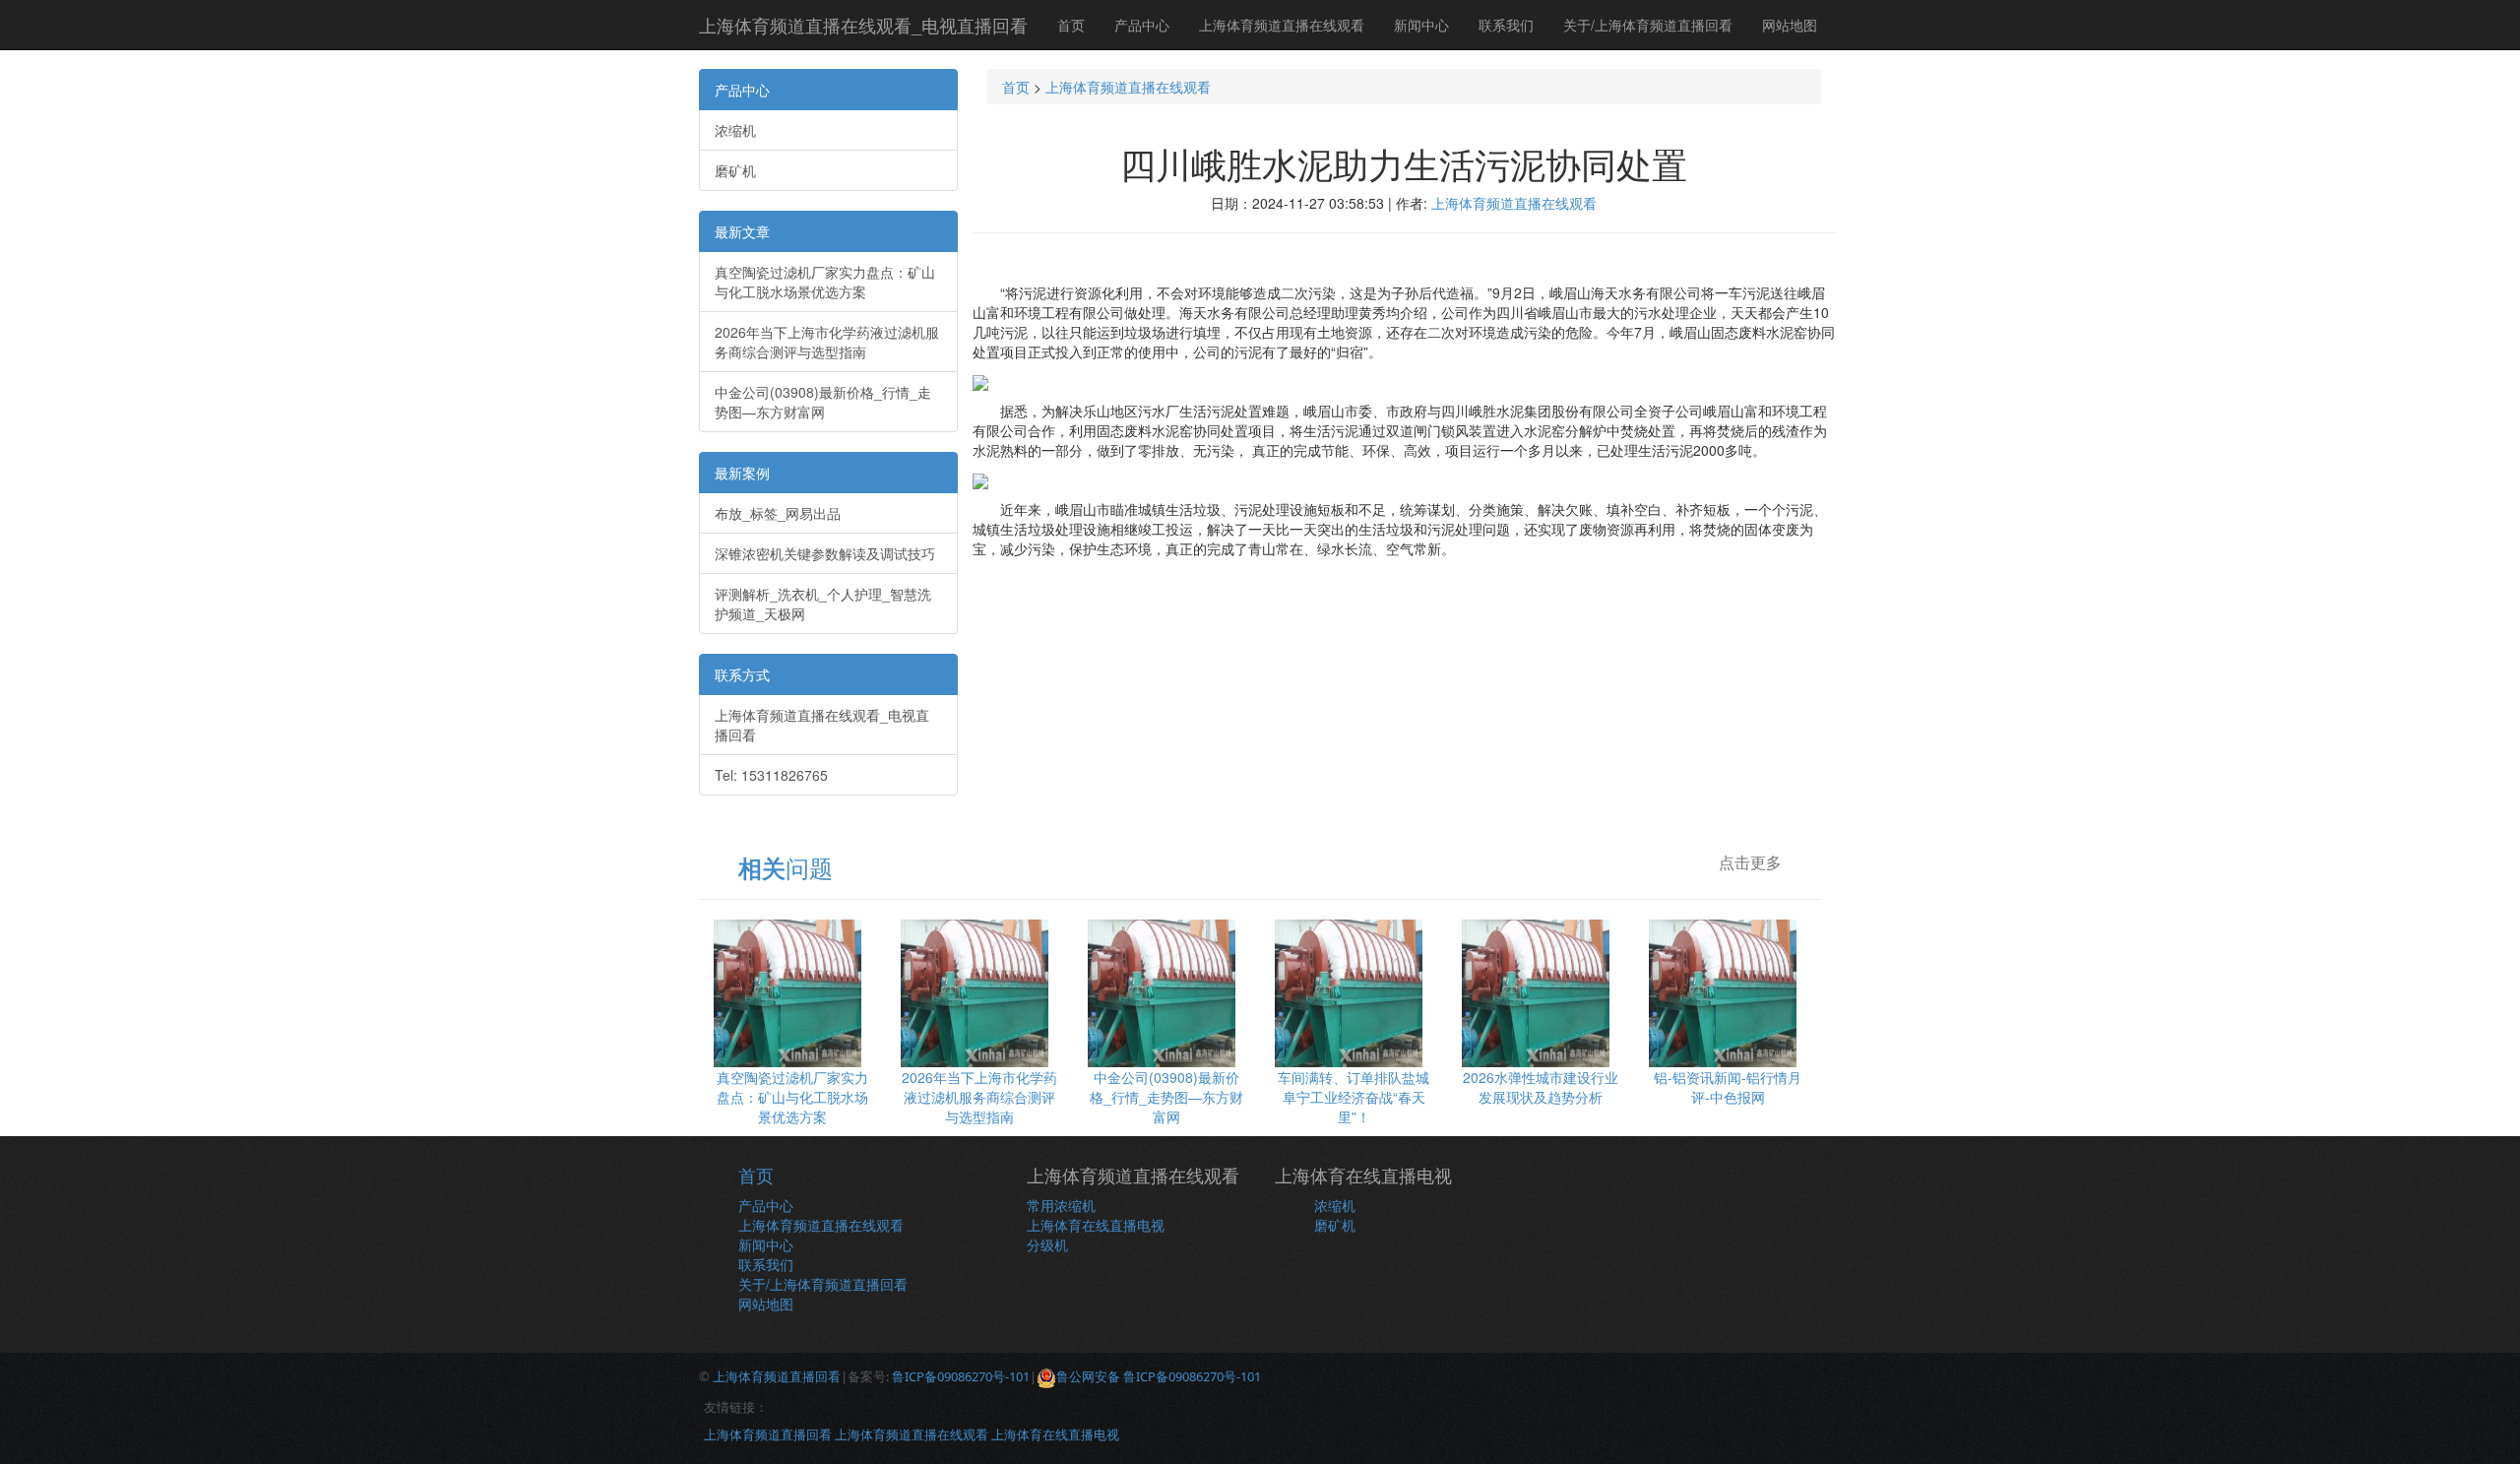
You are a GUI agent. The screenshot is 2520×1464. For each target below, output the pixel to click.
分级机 (1047, 1244)
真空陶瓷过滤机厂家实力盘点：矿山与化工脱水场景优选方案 (825, 282)
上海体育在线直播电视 (1096, 1225)
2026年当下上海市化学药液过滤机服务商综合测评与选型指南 (827, 342)
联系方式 (742, 674)
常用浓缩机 (1061, 1205)
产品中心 (1142, 25)
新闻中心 (1421, 25)
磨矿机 (735, 170)
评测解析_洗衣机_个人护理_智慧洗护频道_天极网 (823, 604)
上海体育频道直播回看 (777, 1376)
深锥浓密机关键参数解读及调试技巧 (825, 553)
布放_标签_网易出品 (778, 513)
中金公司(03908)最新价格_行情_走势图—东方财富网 (823, 402)
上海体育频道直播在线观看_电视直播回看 (863, 25)
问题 (786, 867)
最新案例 (742, 473)
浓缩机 (735, 130)
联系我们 (1506, 25)
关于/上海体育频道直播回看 (1648, 25)
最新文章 (742, 231)
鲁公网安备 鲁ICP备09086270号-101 (1159, 1376)
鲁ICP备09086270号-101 (961, 1376)
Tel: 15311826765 (771, 775)
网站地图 (1790, 25)
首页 (1071, 25)
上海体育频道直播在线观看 (1282, 25)
